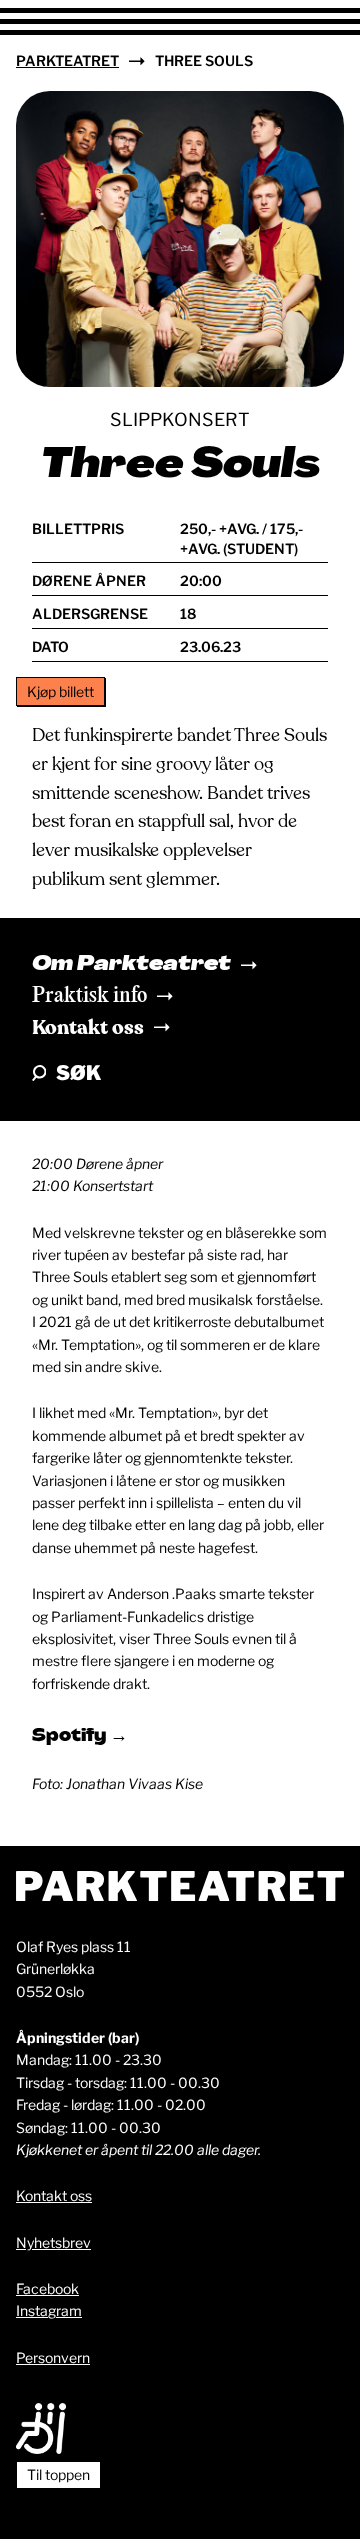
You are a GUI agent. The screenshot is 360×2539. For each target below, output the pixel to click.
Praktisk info (89, 996)
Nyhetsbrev (53, 2242)
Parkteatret (67, 60)
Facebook (47, 2288)
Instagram (49, 2310)
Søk (78, 1073)
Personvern (53, 2357)
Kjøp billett (60, 691)
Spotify (71, 1737)
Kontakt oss (88, 1027)
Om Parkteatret (131, 965)
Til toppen (58, 2474)
